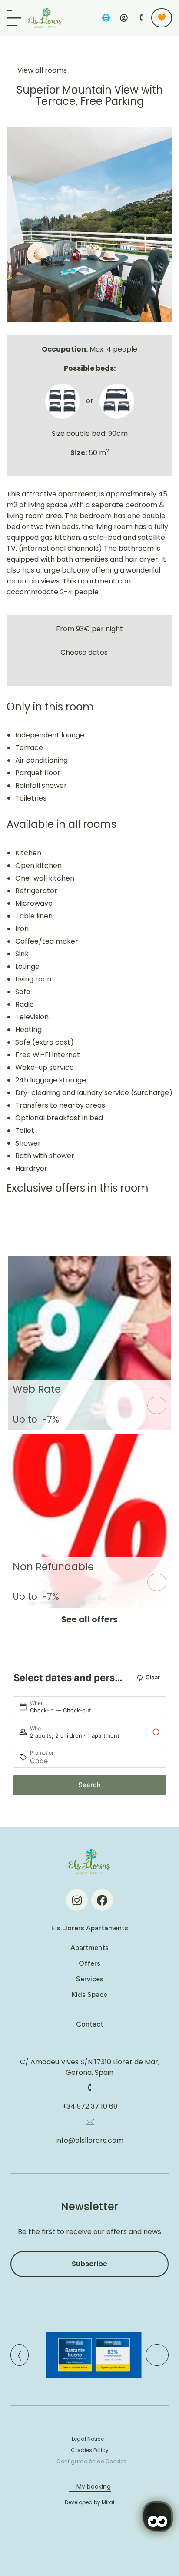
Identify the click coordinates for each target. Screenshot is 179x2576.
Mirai (108, 2502)
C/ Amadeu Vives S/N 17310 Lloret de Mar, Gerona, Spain (90, 2067)
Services (90, 1979)
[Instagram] (77, 1900)
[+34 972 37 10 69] (89, 2087)
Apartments (89, 1948)
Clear (153, 1677)
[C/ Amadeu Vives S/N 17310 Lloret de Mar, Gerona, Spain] (89, 2043)
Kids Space (89, 1995)
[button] (15, 224)
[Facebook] (102, 1900)
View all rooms (42, 70)
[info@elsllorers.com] (89, 2121)
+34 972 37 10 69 (90, 2106)
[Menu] (14, 18)
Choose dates (84, 652)
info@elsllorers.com (89, 2140)
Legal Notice (88, 2439)
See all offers (89, 1620)
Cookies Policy (90, 2450)
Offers (89, 1963)
